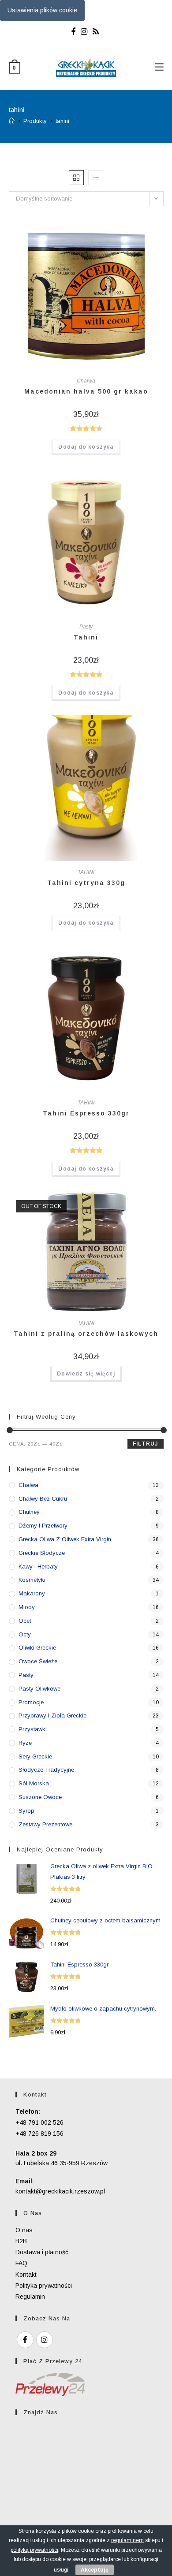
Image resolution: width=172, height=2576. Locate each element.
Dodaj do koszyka (86, 447)
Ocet (25, 1621)
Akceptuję (95, 2570)
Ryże (25, 1743)
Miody (27, 1607)
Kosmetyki (32, 1580)
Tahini (86, 637)
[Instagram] (84, 32)
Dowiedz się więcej (86, 1374)
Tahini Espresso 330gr (86, 1113)
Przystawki (33, 1729)
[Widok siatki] (76, 178)
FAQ (21, 2263)
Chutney (29, 1512)
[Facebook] (75, 32)
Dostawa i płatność (42, 2252)
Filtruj (145, 1444)
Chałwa (86, 381)
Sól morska (34, 1783)
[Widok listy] (96, 178)
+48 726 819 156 (39, 2134)
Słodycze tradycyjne (46, 1770)
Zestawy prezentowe (45, 1824)
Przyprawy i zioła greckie (52, 1715)
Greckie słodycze (42, 1553)
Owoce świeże (38, 1661)
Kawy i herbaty (38, 1567)
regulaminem (127, 2540)
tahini (62, 121)
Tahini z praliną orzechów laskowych (86, 1334)
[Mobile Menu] (159, 67)
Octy (25, 1634)
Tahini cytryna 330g (86, 883)
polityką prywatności (34, 2550)
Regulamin (30, 2297)
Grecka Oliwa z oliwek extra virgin (65, 1539)
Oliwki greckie (37, 1648)
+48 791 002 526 (39, 2123)
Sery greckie (35, 1756)
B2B (21, 2241)
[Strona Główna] (12, 121)
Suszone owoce (40, 1797)
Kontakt (26, 2275)
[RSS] (96, 32)
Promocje (31, 1702)
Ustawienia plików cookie (42, 10)
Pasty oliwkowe (39, 1689)
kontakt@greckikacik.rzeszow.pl (60, 2191)
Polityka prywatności (44, 2286)
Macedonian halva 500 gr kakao (86, 391)
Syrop (26, 1811)
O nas (24, 2230)
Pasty (86, 627)
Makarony (32, 1593)
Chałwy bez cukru (43, 1499)
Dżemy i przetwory (43, 1526)
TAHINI (86, 872)
